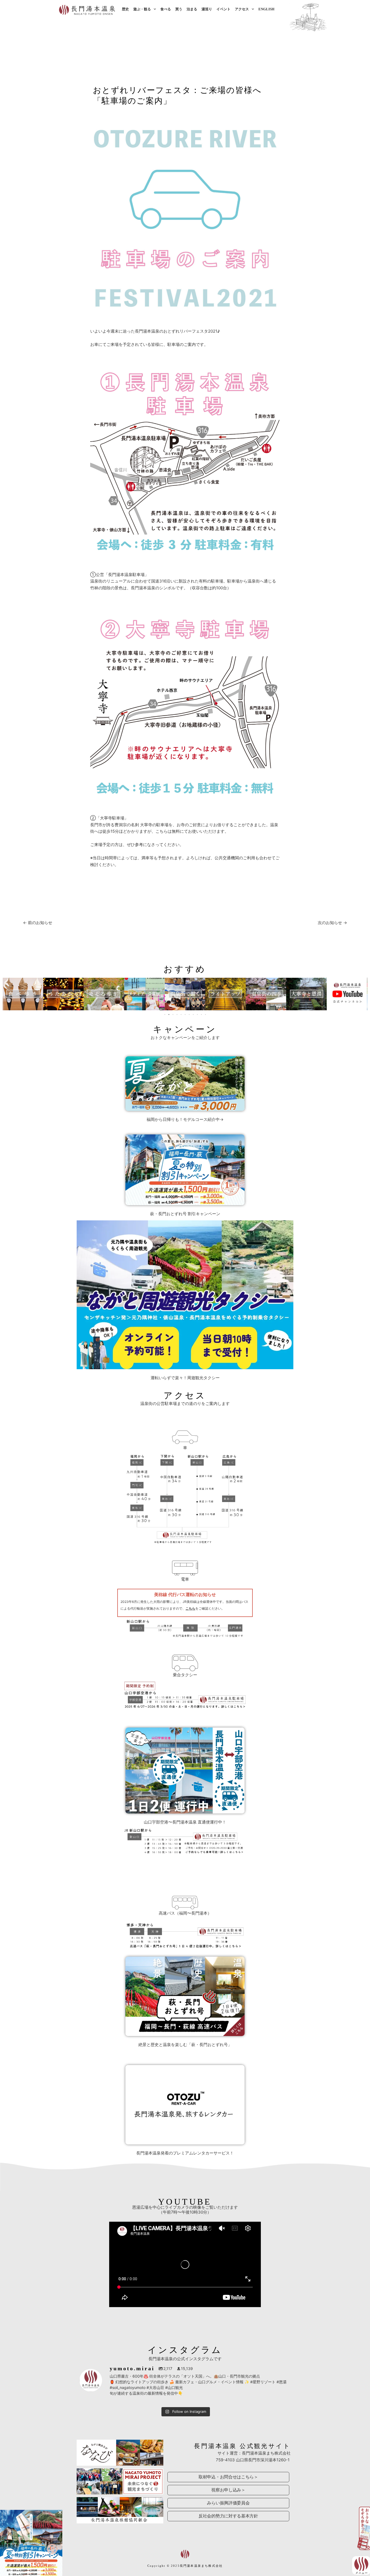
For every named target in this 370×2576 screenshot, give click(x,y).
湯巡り (207, 9)
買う (179, 9)
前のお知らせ (38, 923)
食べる (166, 9)
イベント (223, 9)
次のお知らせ (332, 923)
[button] (7, 994)
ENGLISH (266, 9)
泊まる (192, 9)
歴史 (125, 9)
